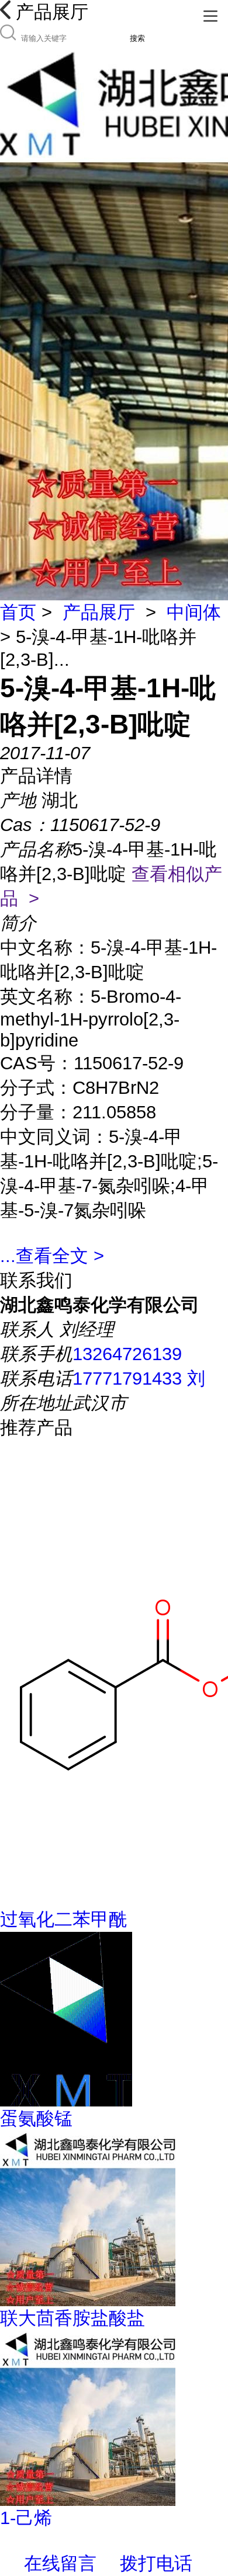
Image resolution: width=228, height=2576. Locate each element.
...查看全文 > (52, 1256)
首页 (18, 612)
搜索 (137, 38)
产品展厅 (99, 612)
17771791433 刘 (139, 1379)
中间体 (194, 612)
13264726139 (127, 1354)
